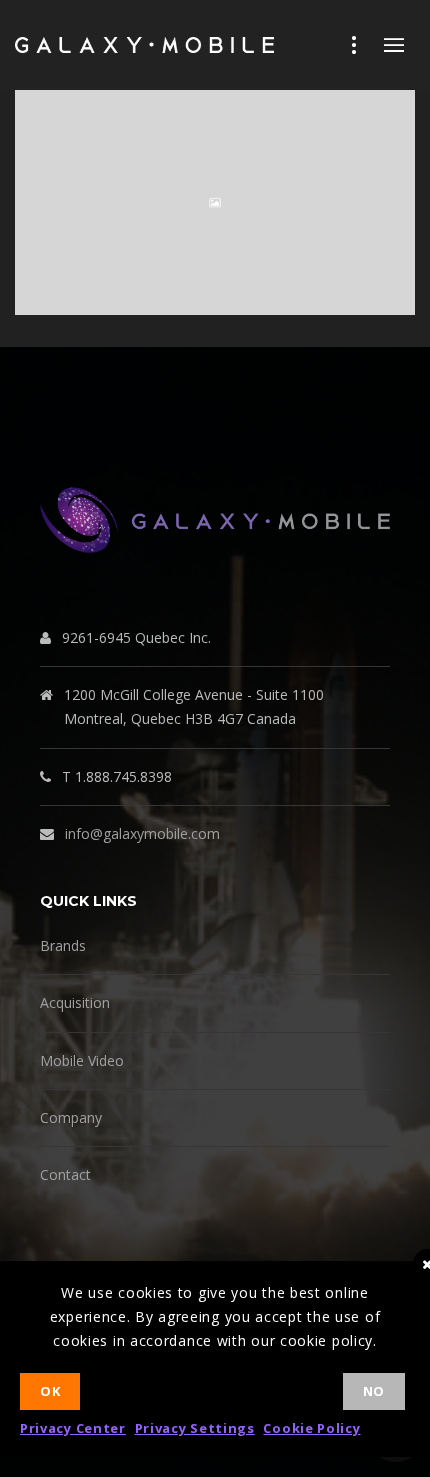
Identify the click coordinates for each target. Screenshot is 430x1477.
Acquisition (75, 1002)
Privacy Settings (195, 1428)
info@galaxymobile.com (142, 833)
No (374, 1391)
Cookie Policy (311, 1428)
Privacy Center (73, 1428)
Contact (65, 1174)
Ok (50, 1391)
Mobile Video (82, 1060)
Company (71, 1117)
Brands (63, 945)
